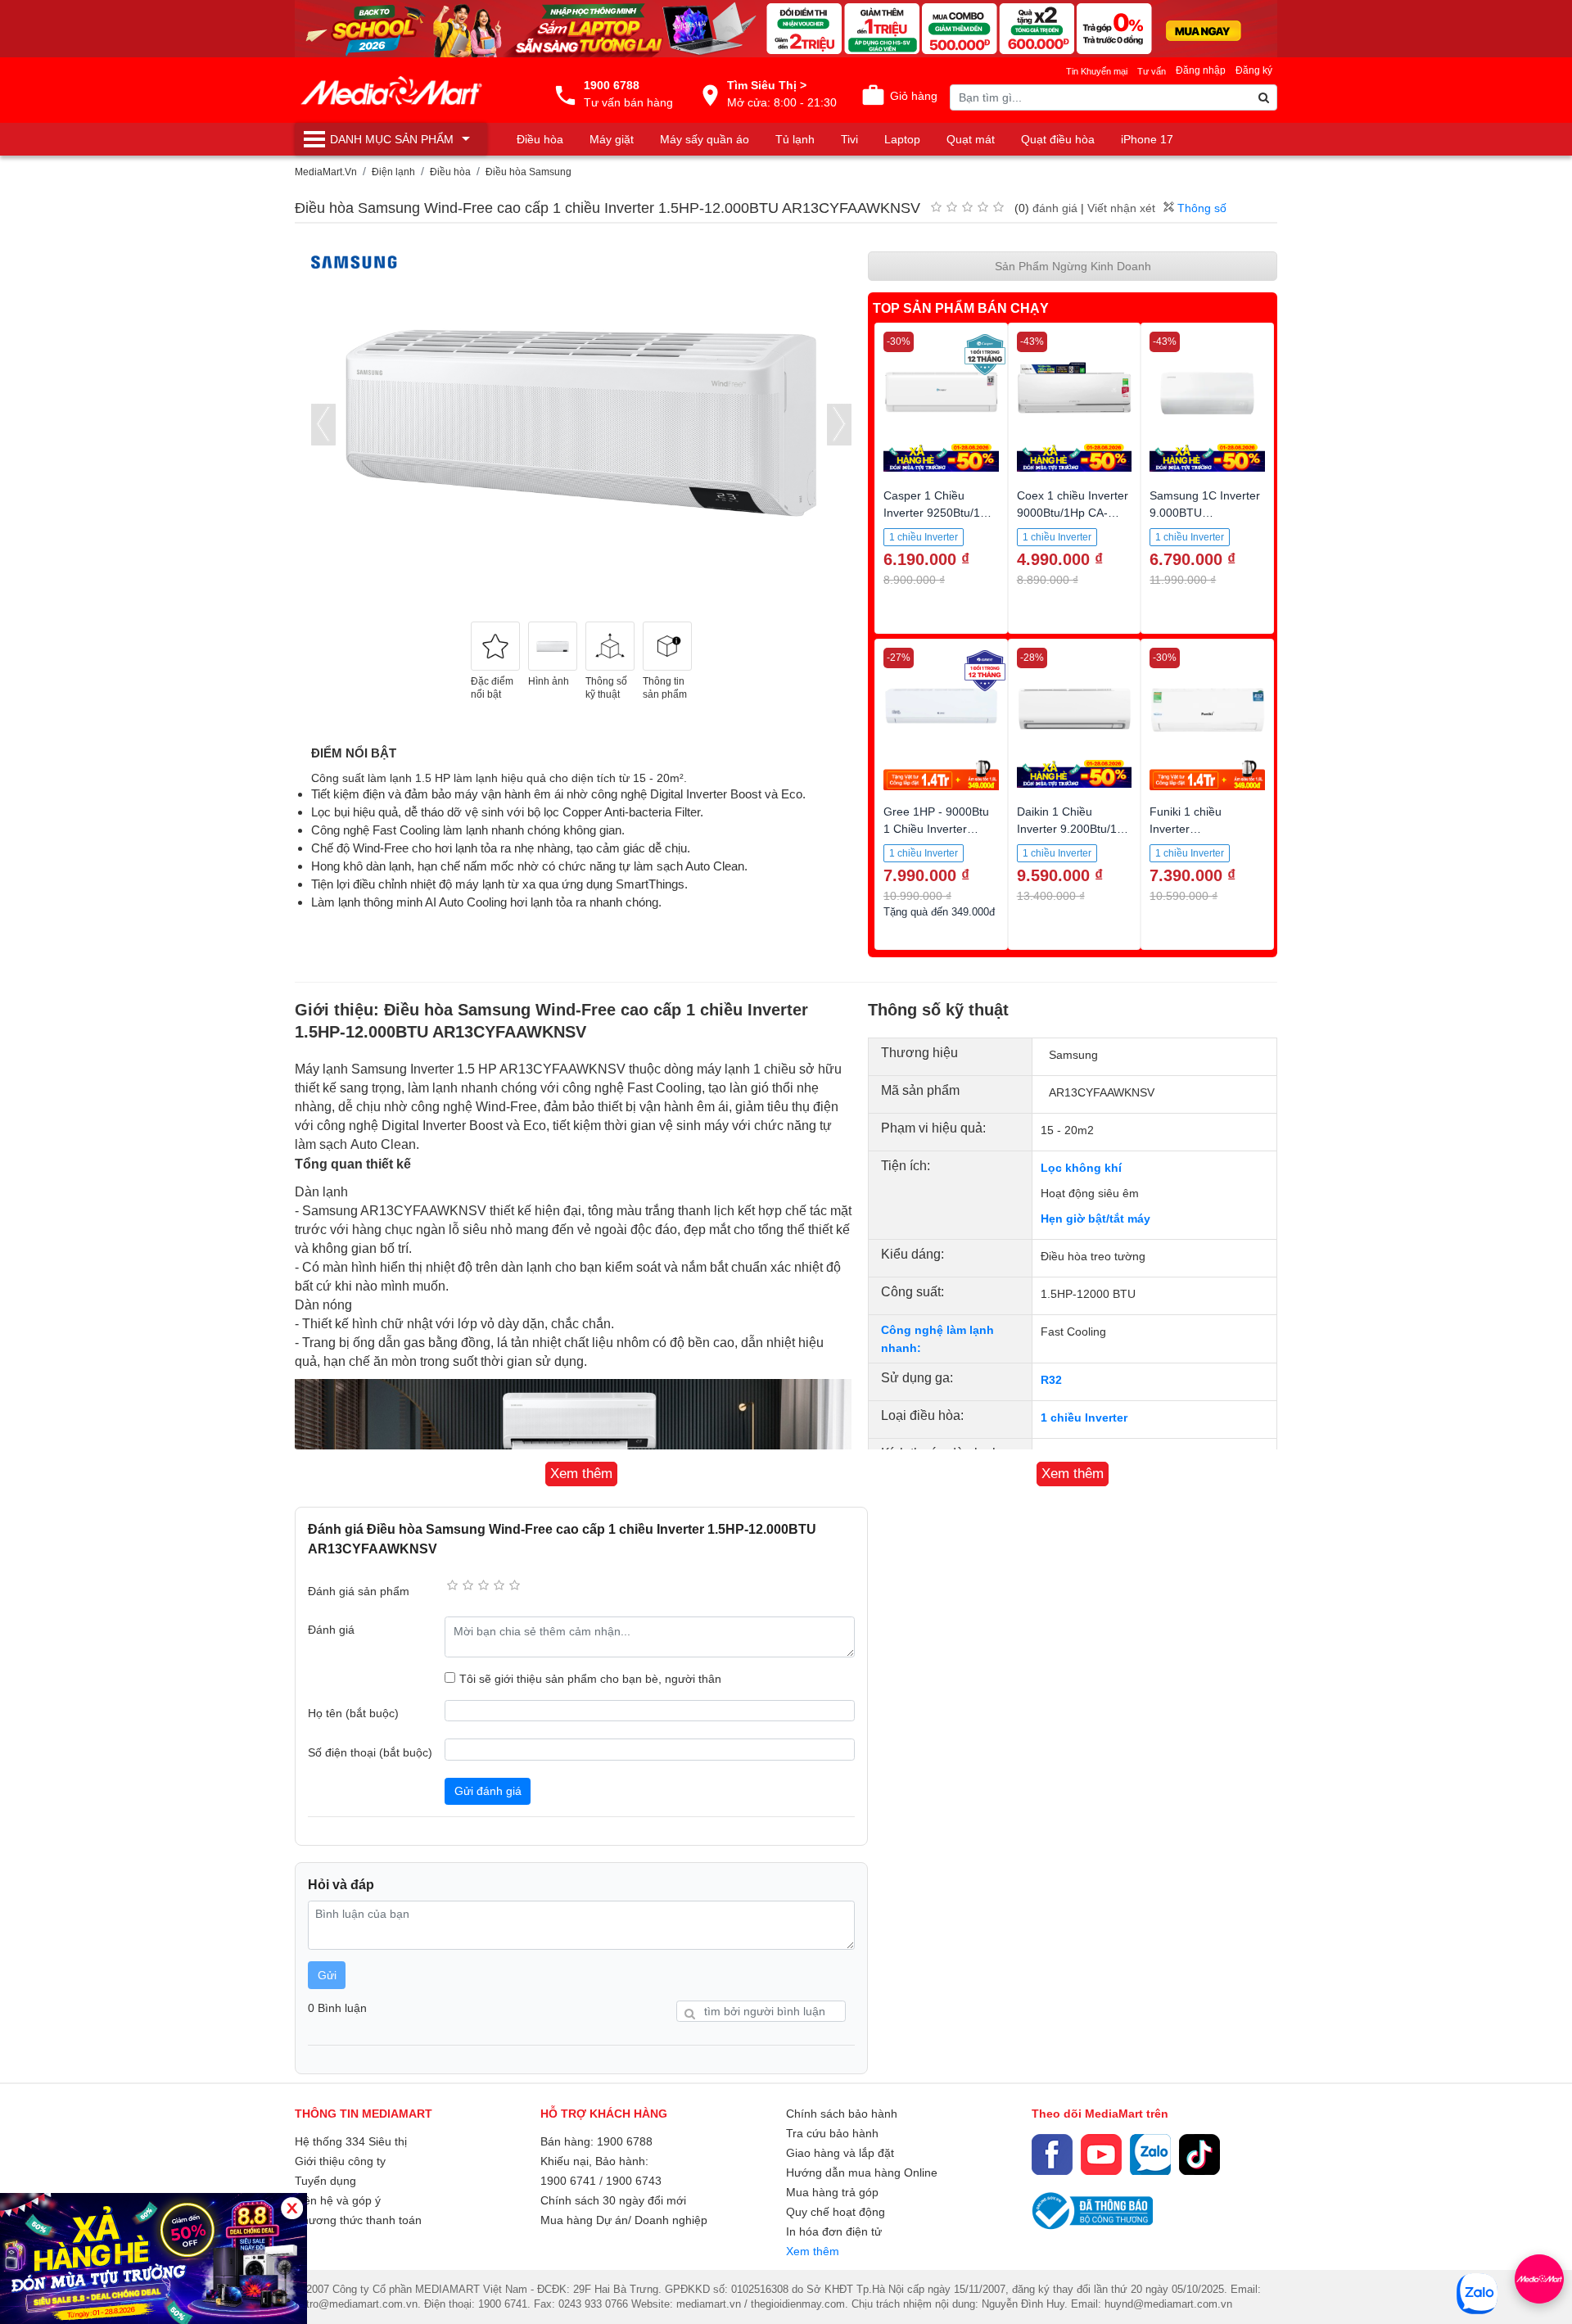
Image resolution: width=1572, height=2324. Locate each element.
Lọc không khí (1081, 1168)
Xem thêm (813, 2251)
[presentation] (323, 425)
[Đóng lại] (292, 2208)
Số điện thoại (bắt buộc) (370, 1752)
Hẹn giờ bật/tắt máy (1095, 1219)
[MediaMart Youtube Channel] (1101, 2154)
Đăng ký (1254, 70)
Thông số (1200, 208)
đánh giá (1055, 208)
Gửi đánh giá (488, 1791)
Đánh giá (331, 1630)
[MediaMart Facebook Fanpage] (1052, 2154)
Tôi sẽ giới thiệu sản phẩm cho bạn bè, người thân (590, 1679)
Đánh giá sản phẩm (359, 1591)
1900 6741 (568, 2181)
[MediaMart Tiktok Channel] (1199, 2154)
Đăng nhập (1201, 70)
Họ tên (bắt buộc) (353, 1713)
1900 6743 (634, 2181)
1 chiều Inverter (1084, 1417)
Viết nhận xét (1121, 208)
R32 (1051, 1380)
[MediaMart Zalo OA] (1150, 2154)
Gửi (327, 1975)
